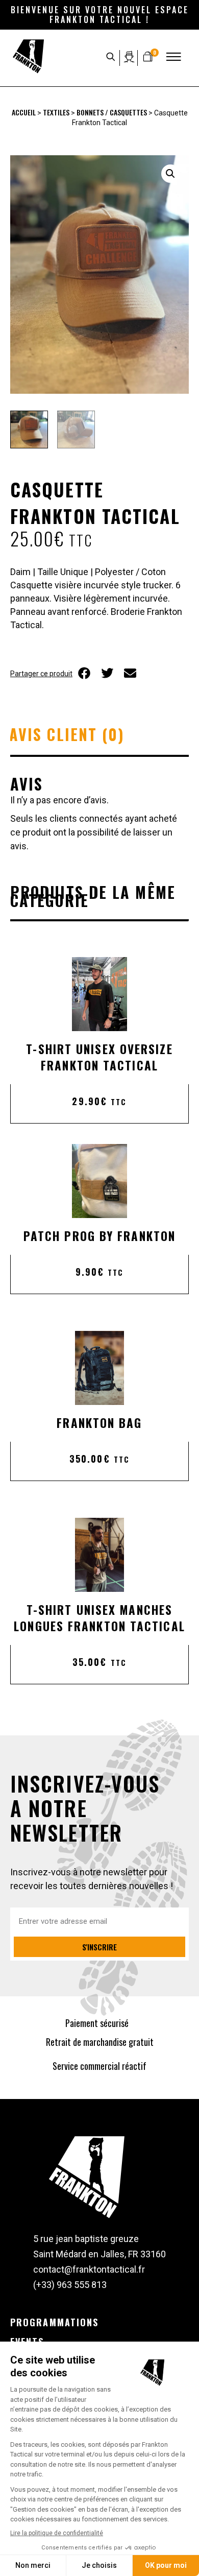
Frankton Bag (99, 1423)
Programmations (54, 2322)
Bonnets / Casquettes (112, 112)
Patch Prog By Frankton (99, 1236)
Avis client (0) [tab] (67, 734)
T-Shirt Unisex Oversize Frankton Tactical (99, 1057)
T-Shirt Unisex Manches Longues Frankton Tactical (99, 1618)
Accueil (24, 112)
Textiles (56, 112)
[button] (170, 174)
